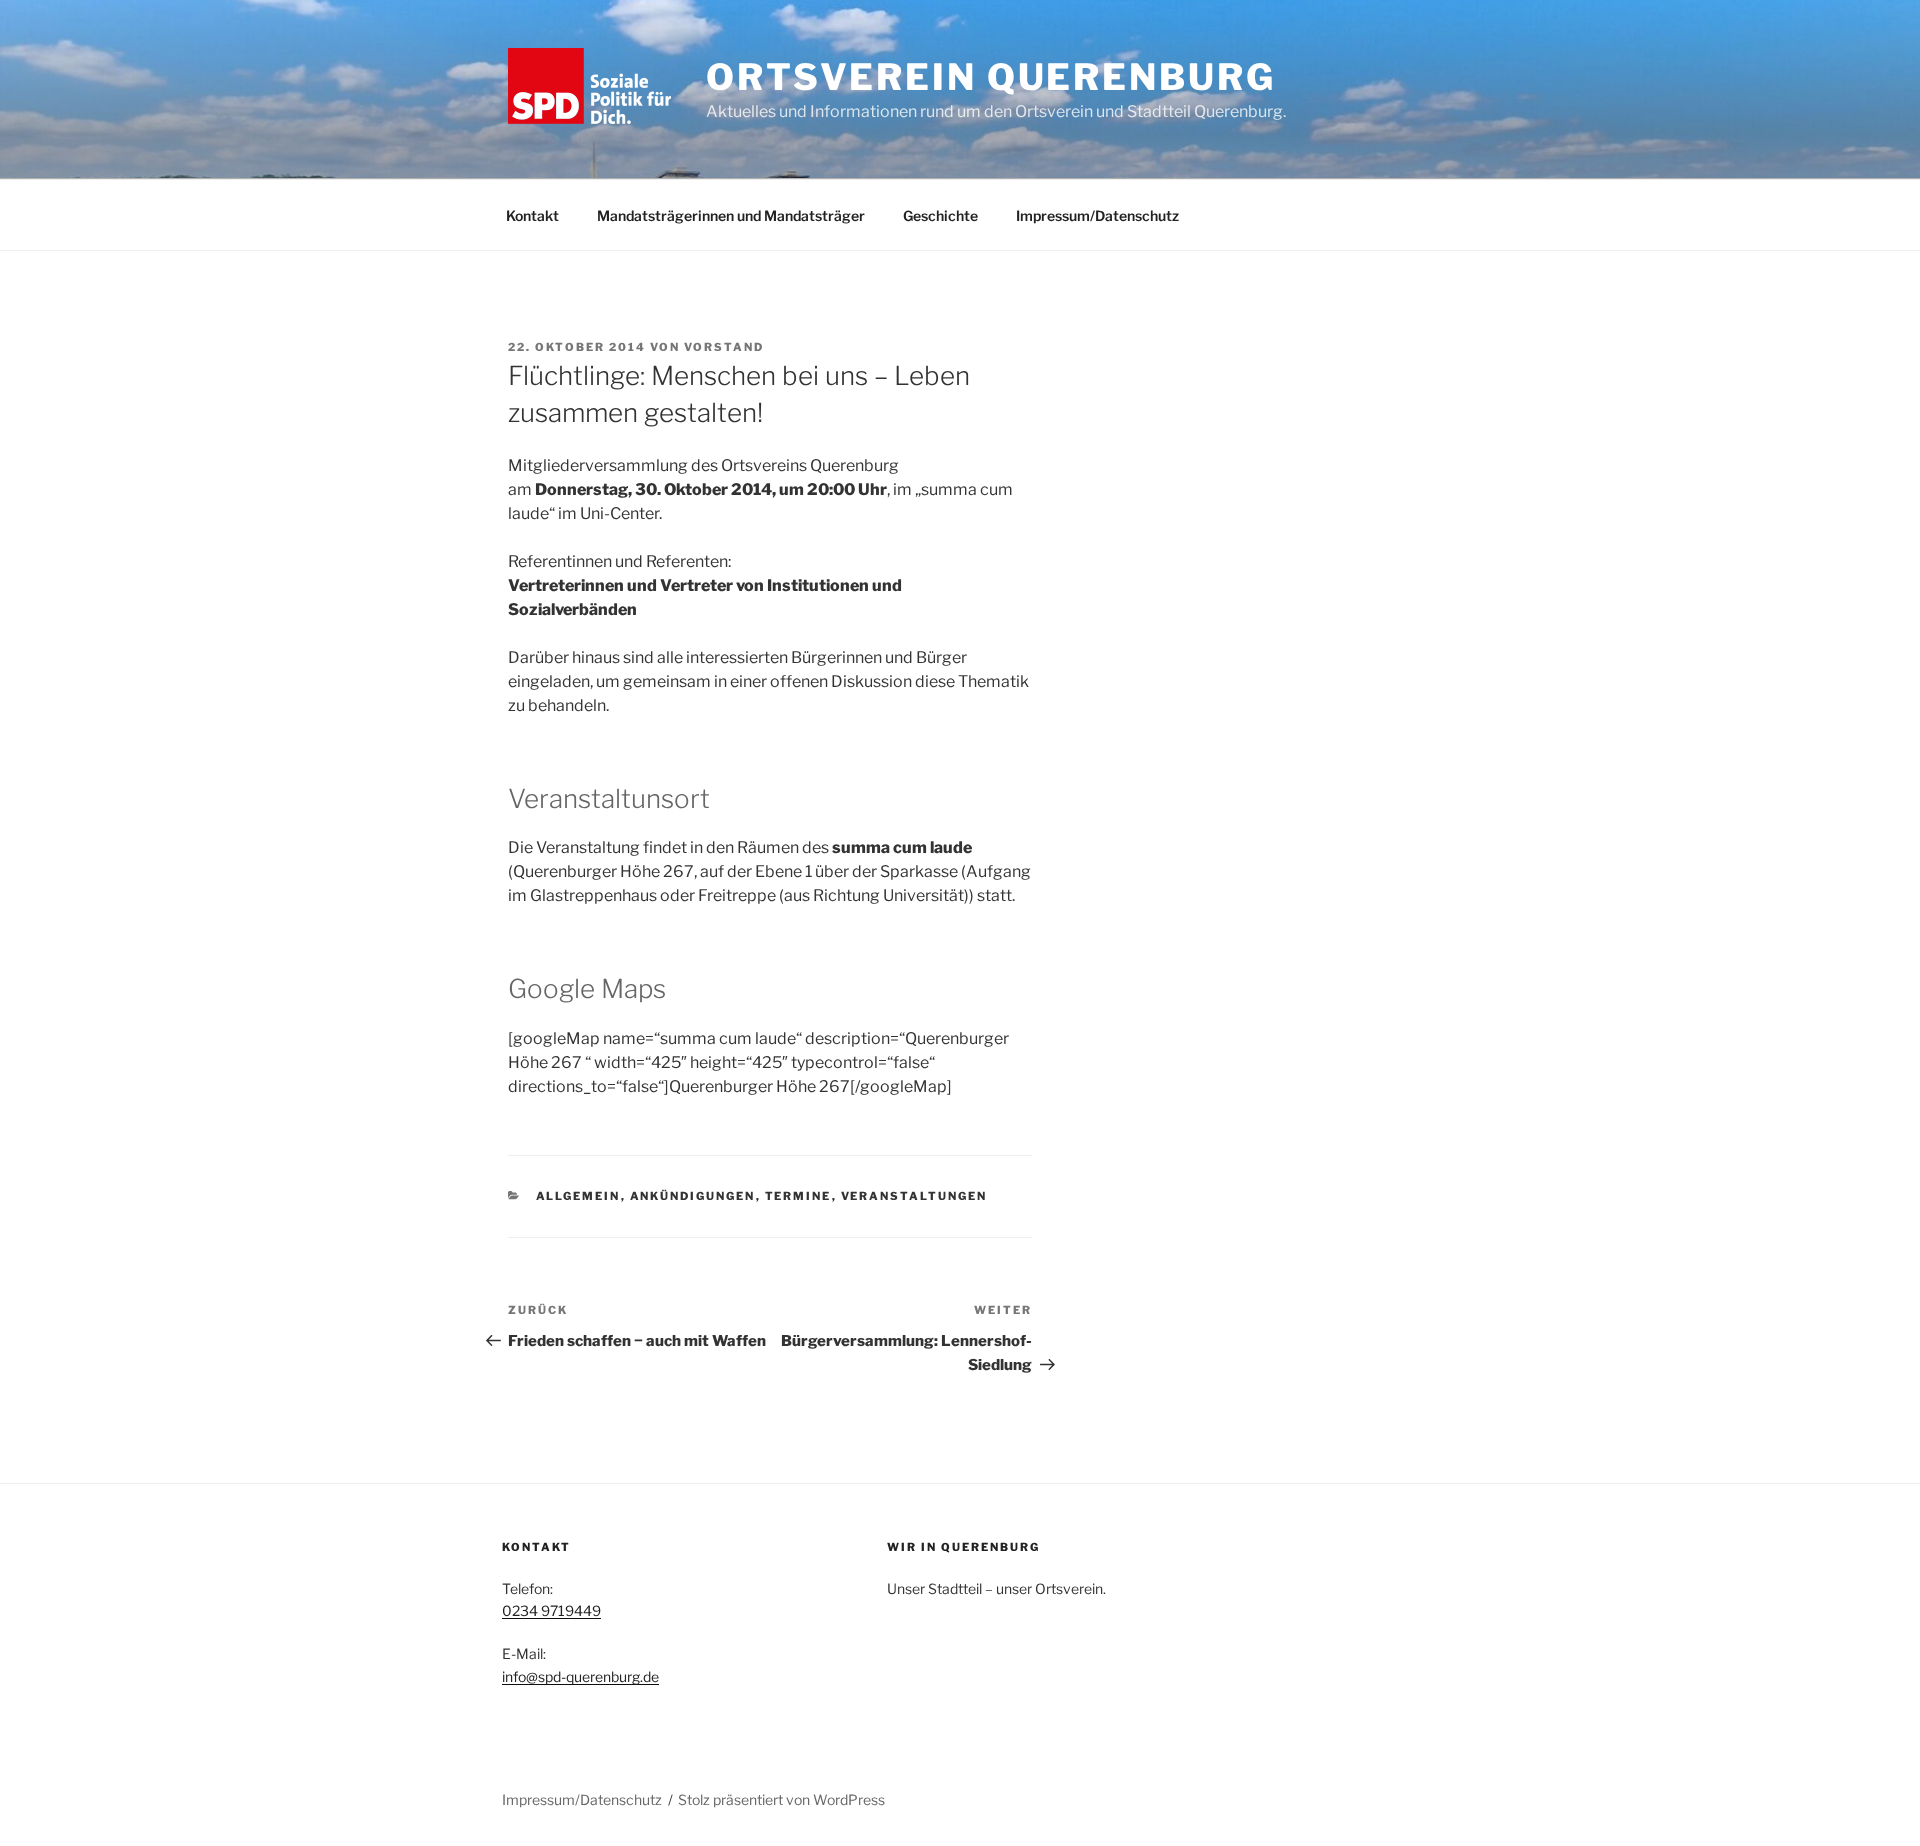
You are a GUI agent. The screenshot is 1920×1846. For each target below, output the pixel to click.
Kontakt (532, 215)
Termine (798, 1196)
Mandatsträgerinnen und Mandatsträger (731, 215)
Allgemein (578, 1196)
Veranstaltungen (914, 1196)
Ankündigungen (693, 1196)
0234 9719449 (551, 1610)
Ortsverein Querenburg (990, 77)
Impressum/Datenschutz (1097, 215)
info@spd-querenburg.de (580, 1676)
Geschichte (940, 215)
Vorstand (724, 347)
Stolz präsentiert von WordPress (781, 1799)
